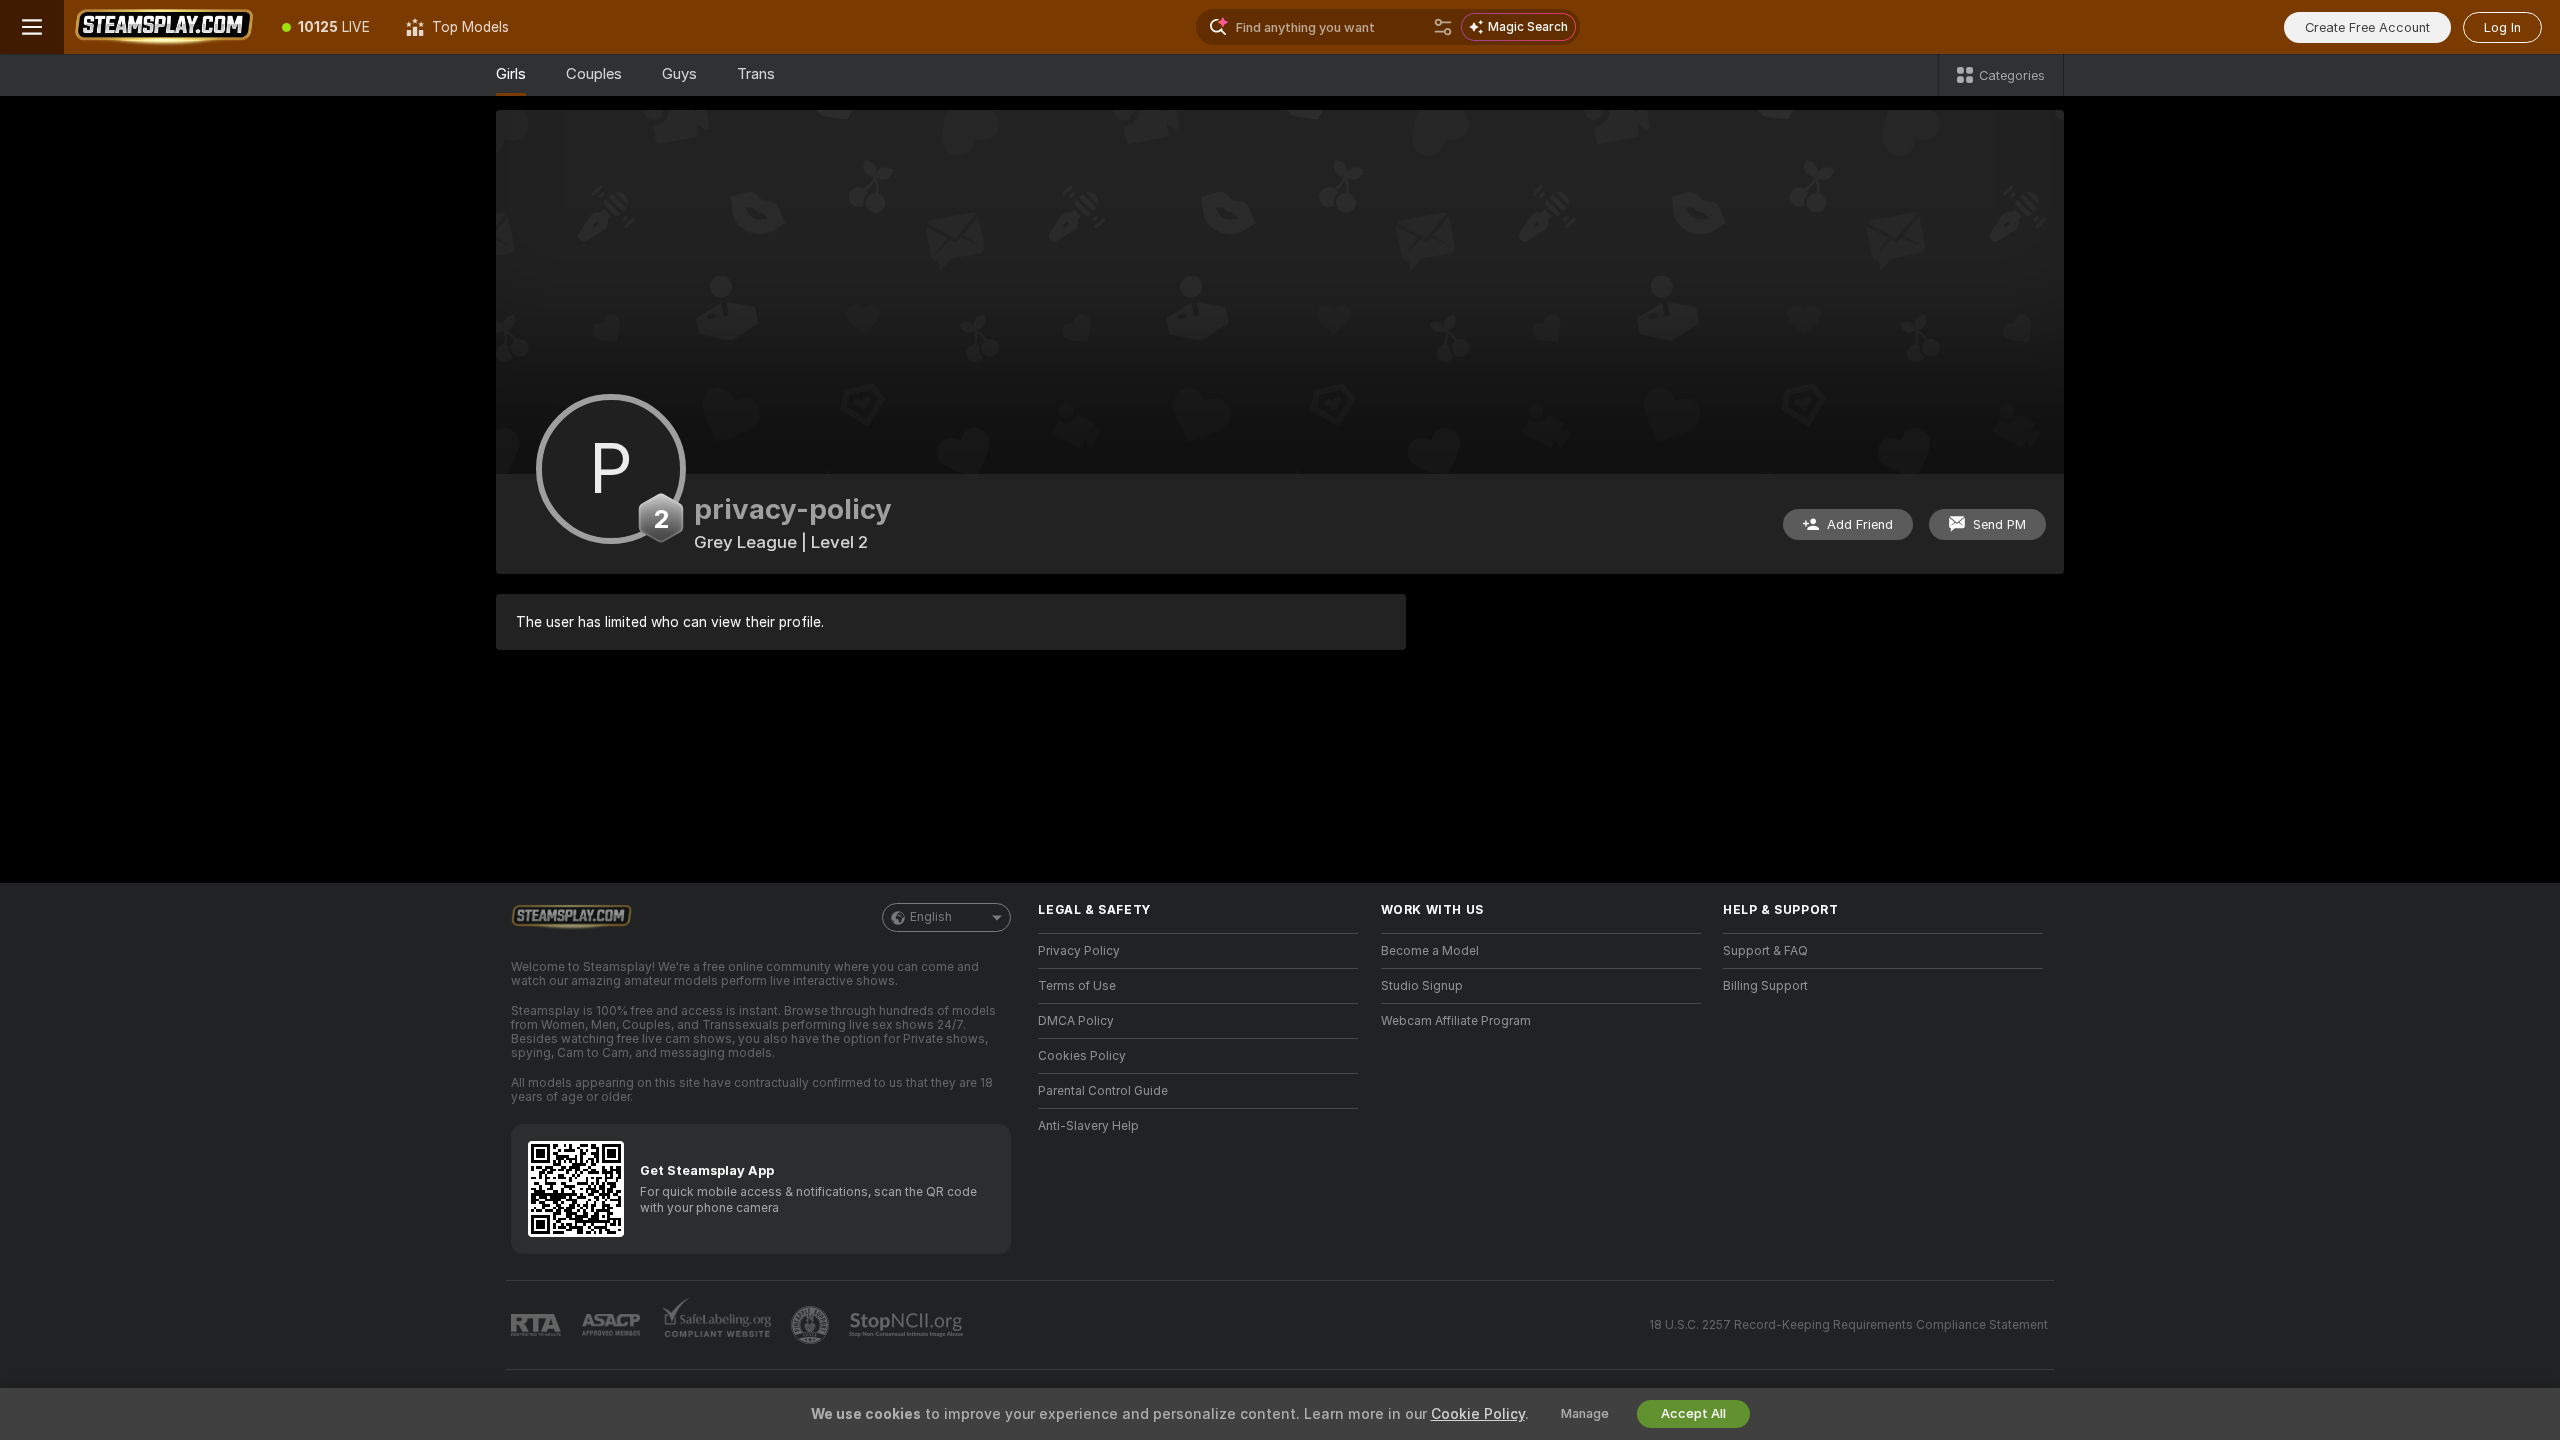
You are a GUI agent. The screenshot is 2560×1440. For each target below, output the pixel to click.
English (931, 917)
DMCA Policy (1076, 1021)
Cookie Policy (1478, 1414)
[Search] (1443, 27)
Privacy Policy (1079, 951)
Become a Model (1430, 951)
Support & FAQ (1765, 951)
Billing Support (1765, 986)
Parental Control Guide (1103, 1091)
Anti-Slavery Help (1088, 1126)
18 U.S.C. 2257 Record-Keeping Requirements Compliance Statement (1848, 1325)
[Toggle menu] (32, 27)
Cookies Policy (1082, 1056)
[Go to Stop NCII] (908, 1325)
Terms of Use (1077, 986)
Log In (2502, 27)
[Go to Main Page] (164, 27)
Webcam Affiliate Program (1456, 1021)
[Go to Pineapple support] (812, 1325)
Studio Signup (1422, 986)
